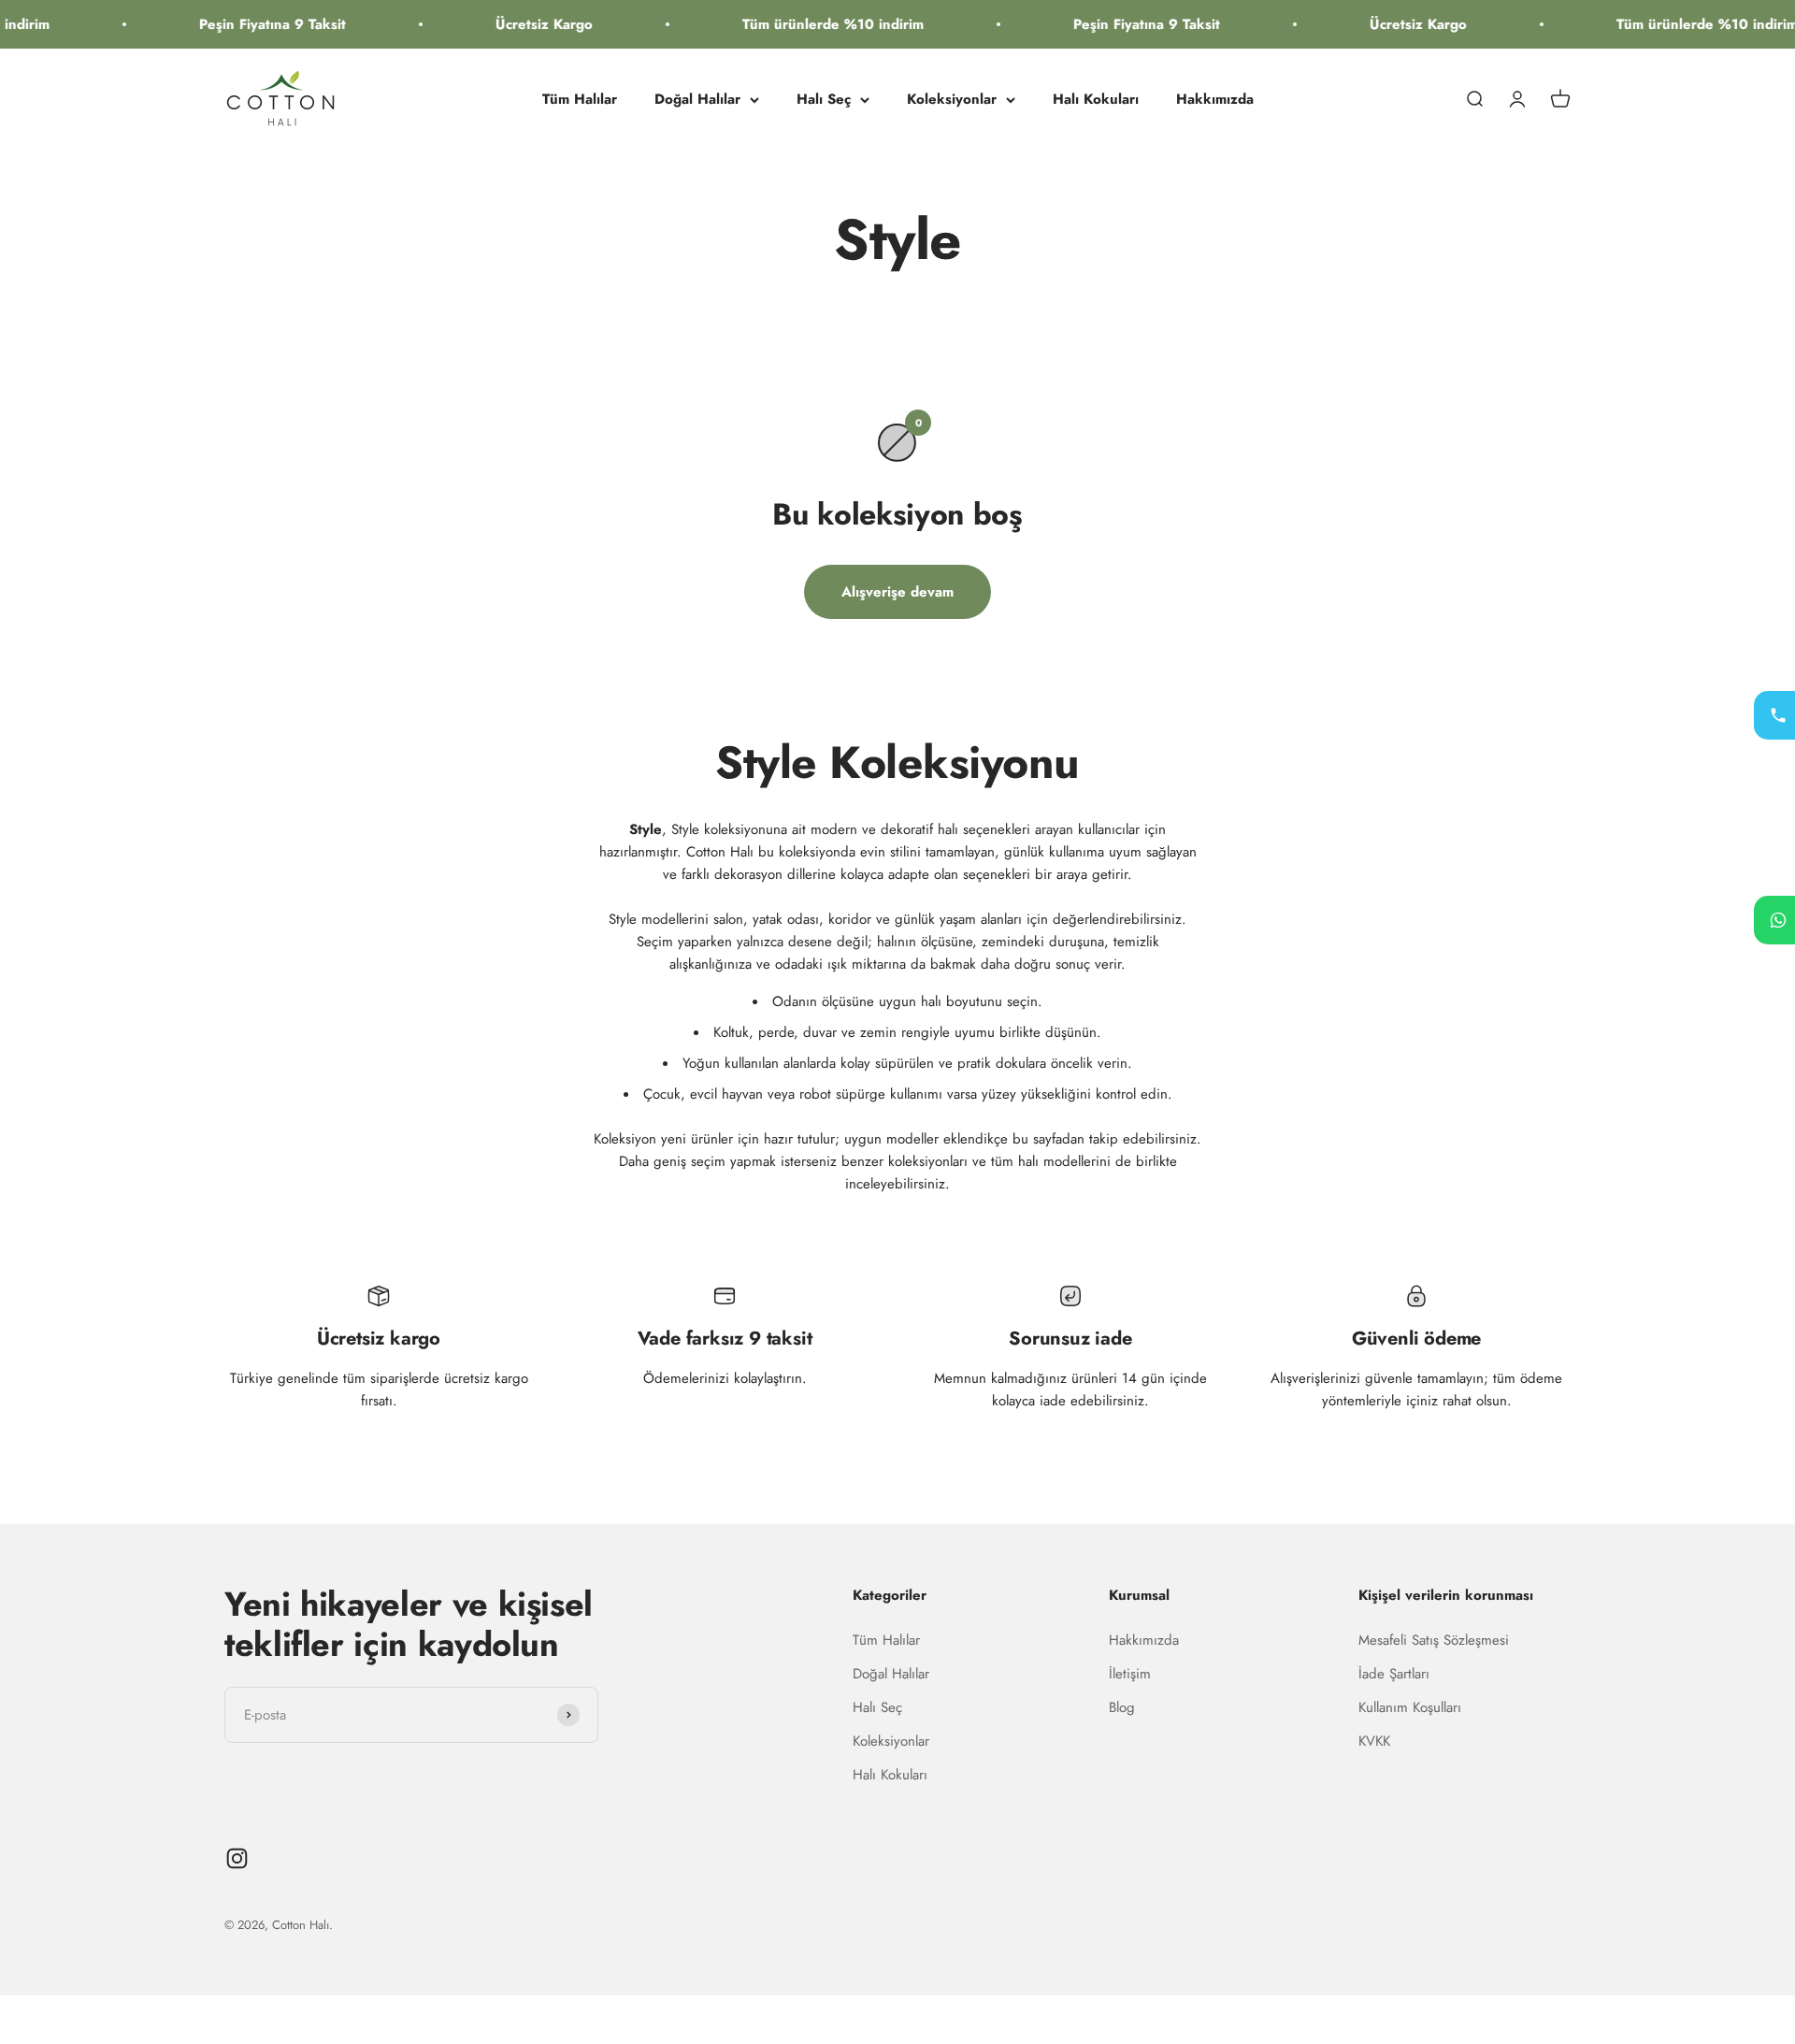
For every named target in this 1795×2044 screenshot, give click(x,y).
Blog (1122, 1707)
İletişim (1130, 1674)
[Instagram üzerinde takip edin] (237, 1858)
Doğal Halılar (697, 99)
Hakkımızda (1215, 99)
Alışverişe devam (897, 592)
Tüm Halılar (580, 99)
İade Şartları (1394, 1674)
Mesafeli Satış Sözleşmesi (1434, 1640)
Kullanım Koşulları (1410, 1707)
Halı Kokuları (1096, 99)
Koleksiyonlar (952, 99)
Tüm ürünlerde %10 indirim (790, 24)
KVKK (1374, 1741)
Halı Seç (824, 99)
